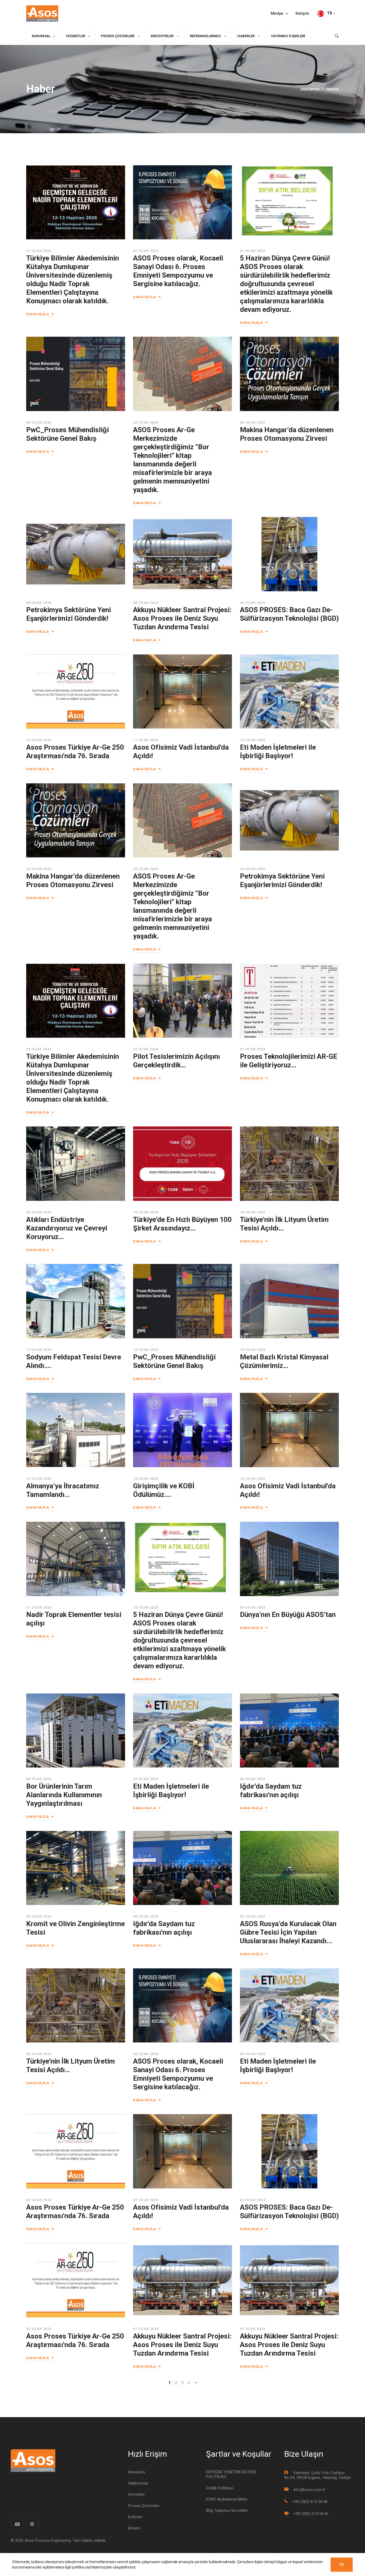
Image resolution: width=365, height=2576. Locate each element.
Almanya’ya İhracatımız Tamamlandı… (63, 1490)
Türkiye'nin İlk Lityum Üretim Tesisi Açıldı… (284, 1224)
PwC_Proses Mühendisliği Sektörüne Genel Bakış (67, 434)
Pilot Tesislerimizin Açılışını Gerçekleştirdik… (176, 1061)
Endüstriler (162, 36)
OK (342, 2564)
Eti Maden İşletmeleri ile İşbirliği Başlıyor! (278, 752)
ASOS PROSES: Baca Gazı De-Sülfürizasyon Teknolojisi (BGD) (289, 614)
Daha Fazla (38, 314)
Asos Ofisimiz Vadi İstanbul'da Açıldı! (181, 752)
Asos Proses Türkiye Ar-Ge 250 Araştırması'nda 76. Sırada (75, 752)
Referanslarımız (206, 36)
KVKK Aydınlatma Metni (227, 2499)
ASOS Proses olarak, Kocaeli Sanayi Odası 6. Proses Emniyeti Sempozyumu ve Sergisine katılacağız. (178, 271)
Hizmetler (76, 36)
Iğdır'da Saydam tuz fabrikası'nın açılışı (271, 1791)
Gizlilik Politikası (220, 2488)
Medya (277, 14)
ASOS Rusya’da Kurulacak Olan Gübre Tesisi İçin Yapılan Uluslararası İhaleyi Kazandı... (288, 1932)
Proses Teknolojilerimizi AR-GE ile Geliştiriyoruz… (289, 1061)
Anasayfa (310, 89)
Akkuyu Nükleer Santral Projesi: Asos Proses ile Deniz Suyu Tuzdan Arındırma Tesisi (182, 618)
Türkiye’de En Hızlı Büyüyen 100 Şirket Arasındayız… (182, 1224)
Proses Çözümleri (118, 36)
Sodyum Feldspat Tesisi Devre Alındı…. (74, 1361)
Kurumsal (41, 36)
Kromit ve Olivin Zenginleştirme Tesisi (75, 1928)
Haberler (246, 36)
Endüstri (135, 2517)
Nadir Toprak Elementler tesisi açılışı (74, 1619)
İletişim (302, 14)
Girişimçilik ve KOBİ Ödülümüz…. (164, 1490)
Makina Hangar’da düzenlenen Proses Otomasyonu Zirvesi (287, 434)
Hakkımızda (138, 2483)
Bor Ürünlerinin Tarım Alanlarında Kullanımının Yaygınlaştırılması (64, 1795)
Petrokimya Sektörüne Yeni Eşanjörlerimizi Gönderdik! (69, 614)
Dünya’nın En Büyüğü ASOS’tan (288, 1615)
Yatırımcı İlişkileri (288, 36)
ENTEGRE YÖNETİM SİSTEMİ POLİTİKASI (231, 2474)
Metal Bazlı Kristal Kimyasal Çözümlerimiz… (284, 1361)
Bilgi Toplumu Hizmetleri (227, 2510)
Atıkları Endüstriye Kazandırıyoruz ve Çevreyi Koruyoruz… (67, 1228)
